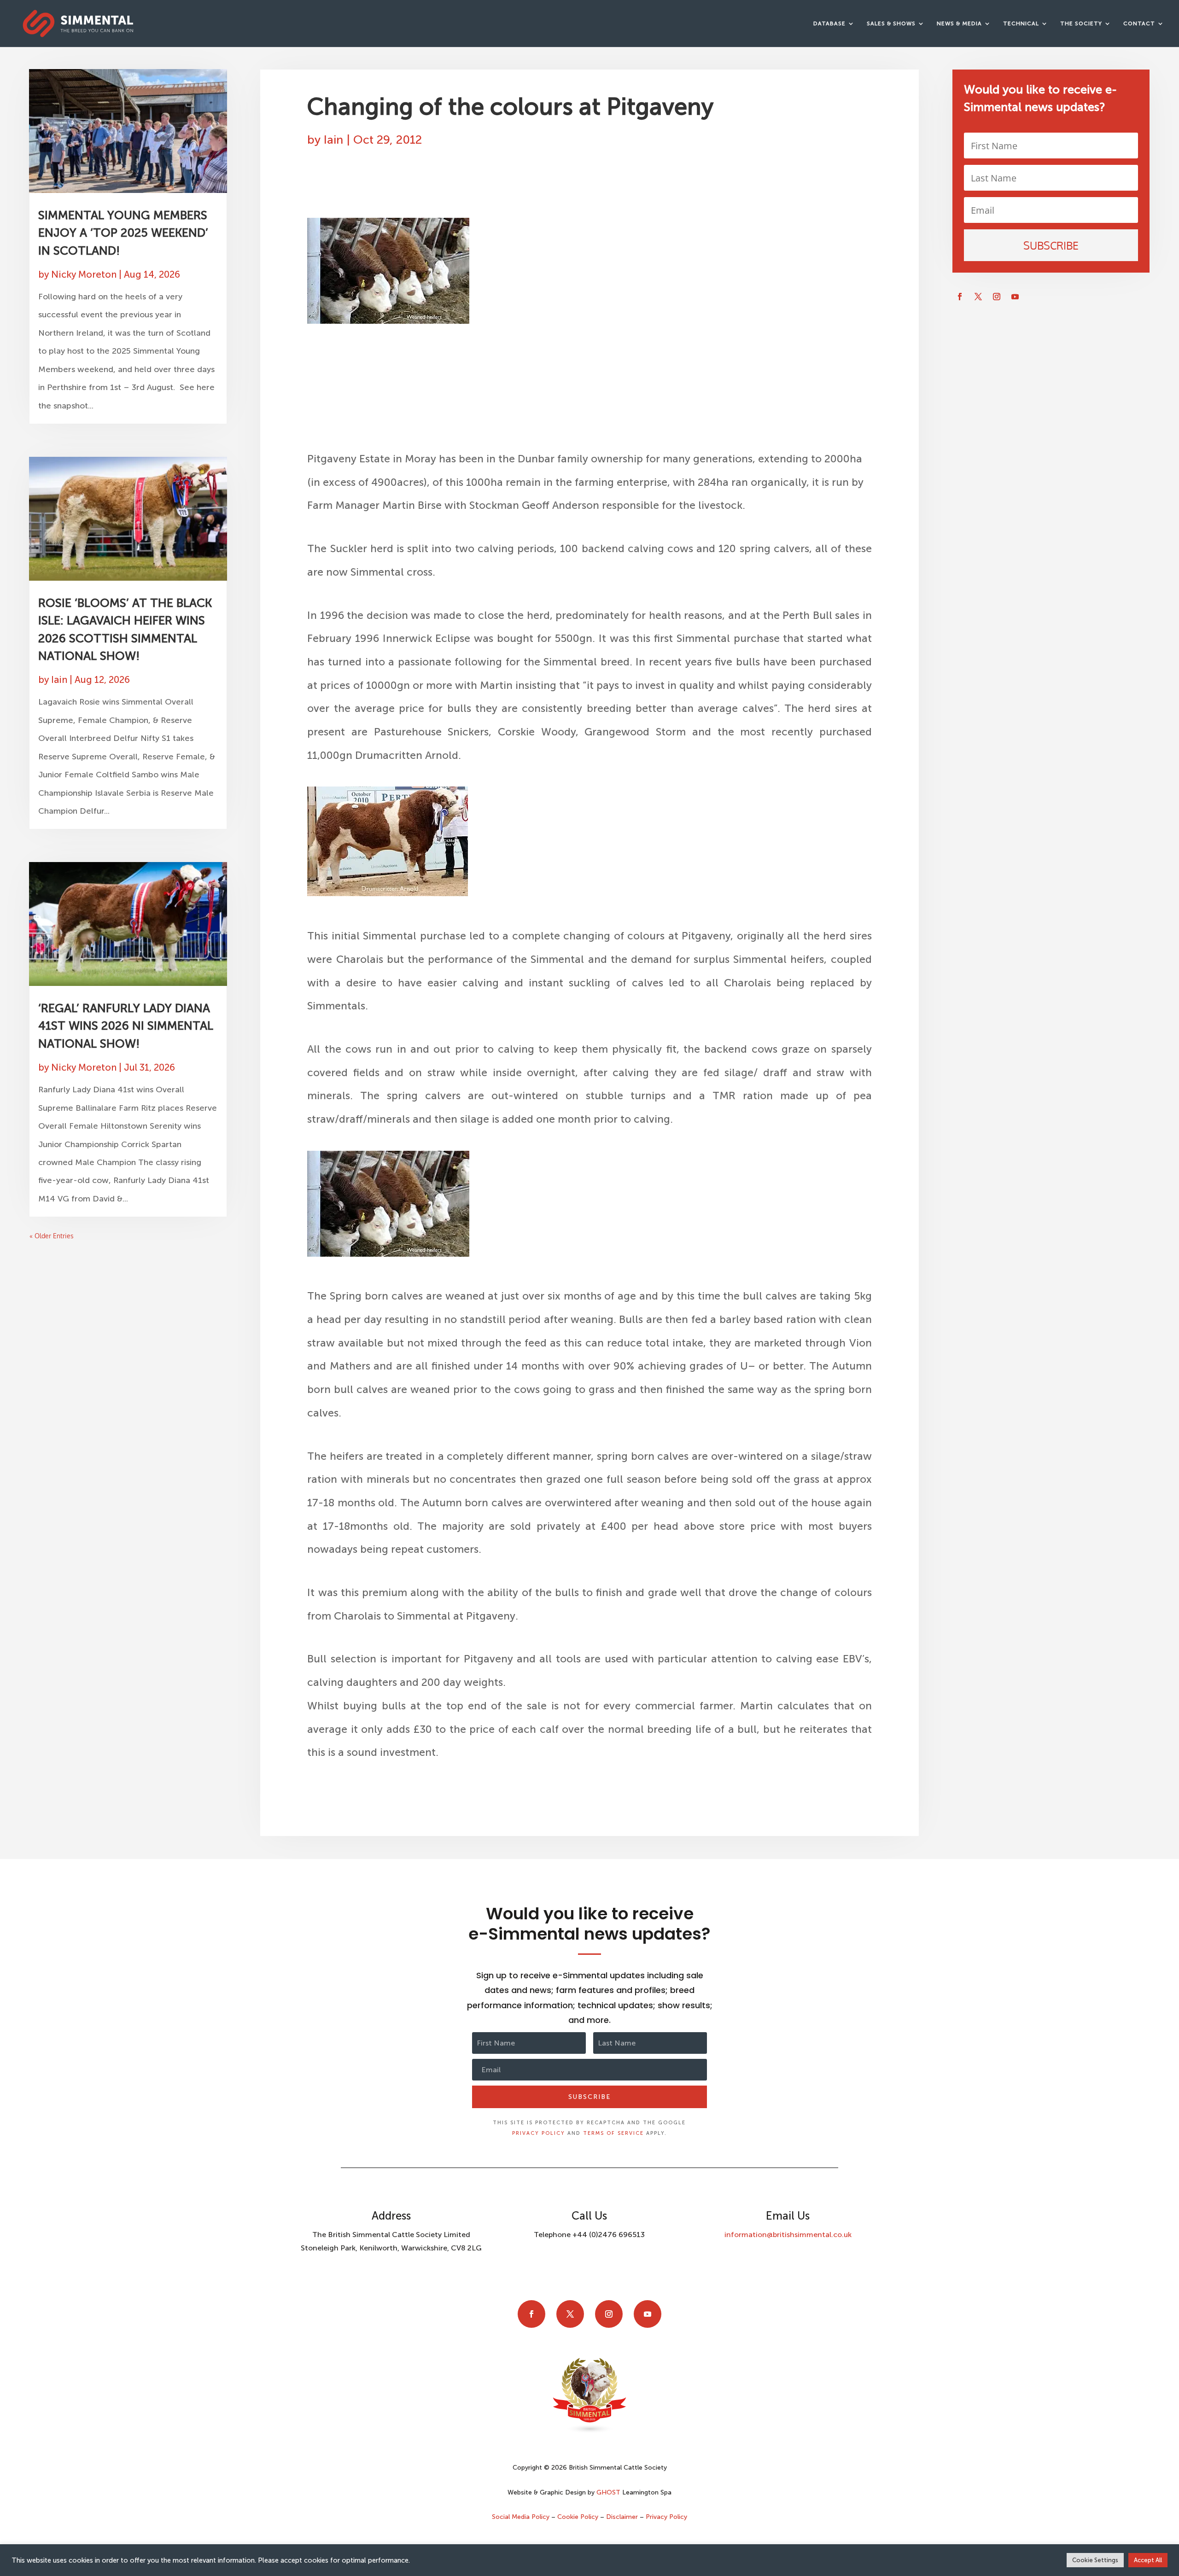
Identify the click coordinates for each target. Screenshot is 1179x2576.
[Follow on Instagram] (997, 297)
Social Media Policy (522, 2517)
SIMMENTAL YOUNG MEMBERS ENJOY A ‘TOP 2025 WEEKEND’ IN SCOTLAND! (123, 233)
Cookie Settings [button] (1095, 2560)
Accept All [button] (1148, 2560)
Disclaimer (622, 2517)
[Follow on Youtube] (1015, 297)
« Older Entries (52, 1236)
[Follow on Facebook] (960, 297)
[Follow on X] (978, 297)
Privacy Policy (539, 2133)
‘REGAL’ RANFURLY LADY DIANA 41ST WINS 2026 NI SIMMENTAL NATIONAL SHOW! (126, 1026)
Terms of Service (613, 2133)
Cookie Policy (578, 2517)
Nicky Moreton (84, 274)
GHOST (608, 2492)
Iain (59, 680)
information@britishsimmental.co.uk (788, 2235)
